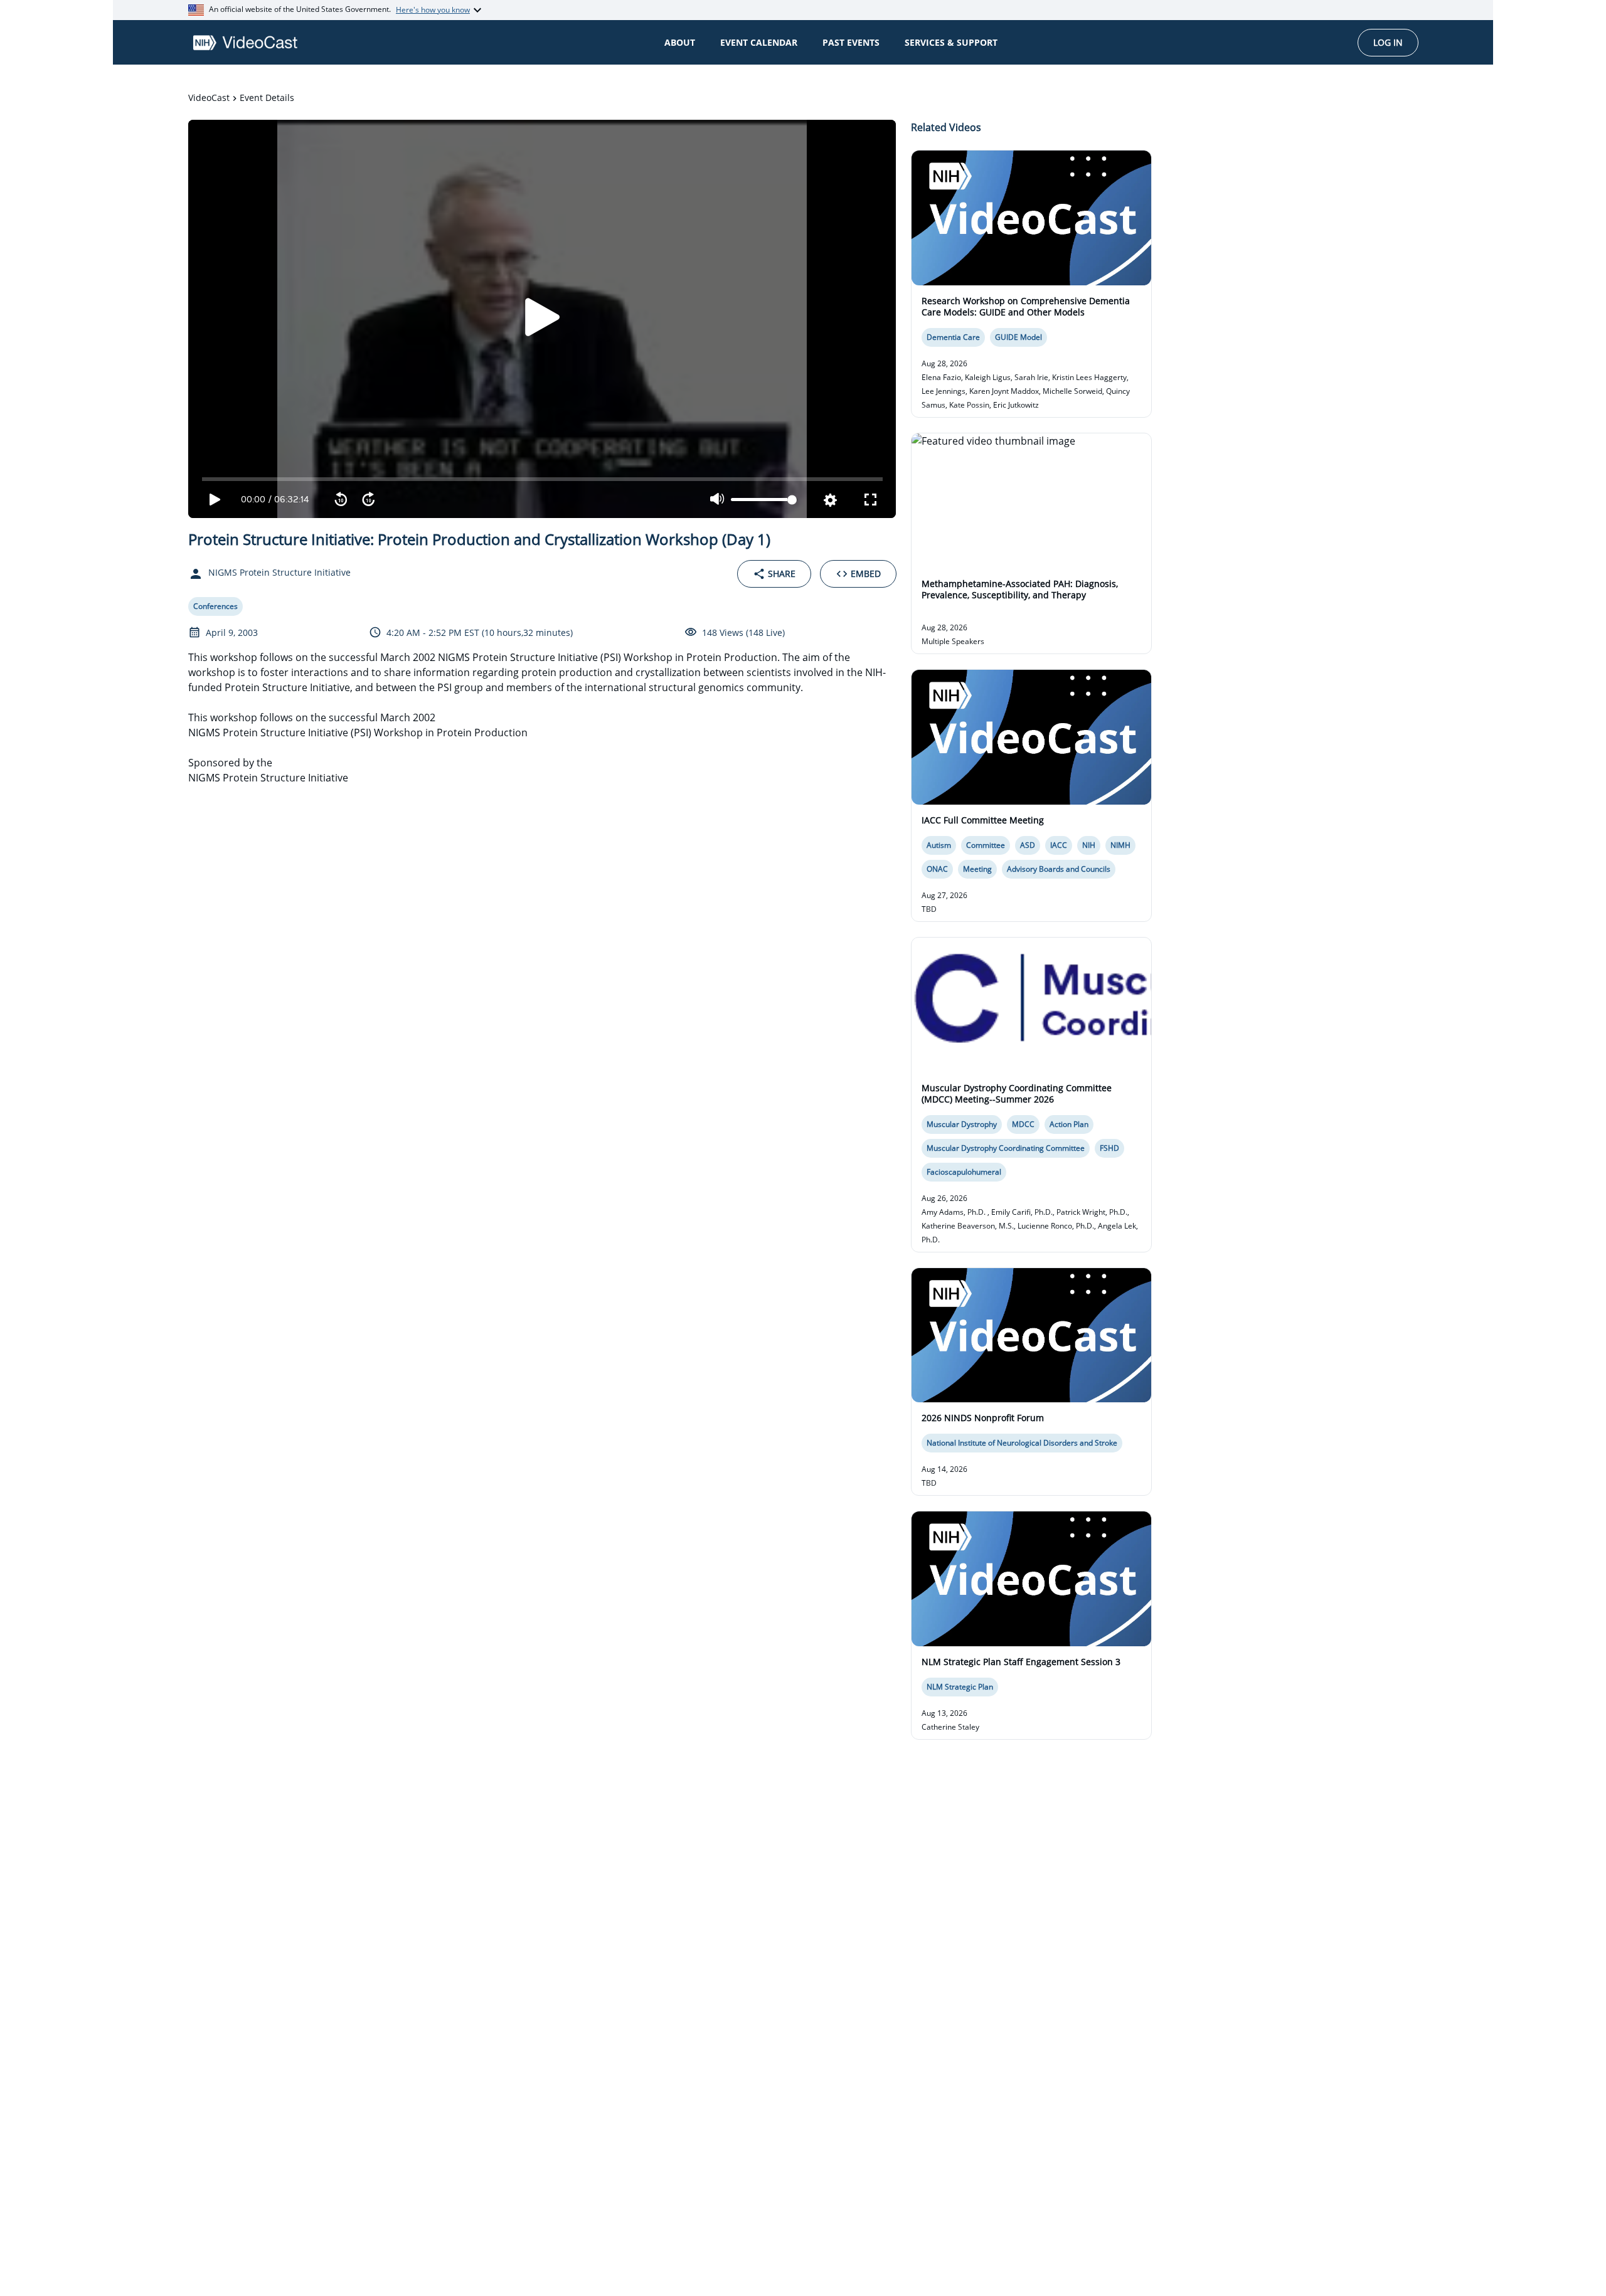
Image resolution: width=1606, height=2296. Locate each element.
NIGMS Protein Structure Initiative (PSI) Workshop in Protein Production (358, 733)
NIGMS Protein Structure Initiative (268, 778)
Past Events (851, 42)
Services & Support (951, 42)
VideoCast (209, 98)
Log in (1388, 42)
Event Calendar (759, 42)
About (680, 42)
